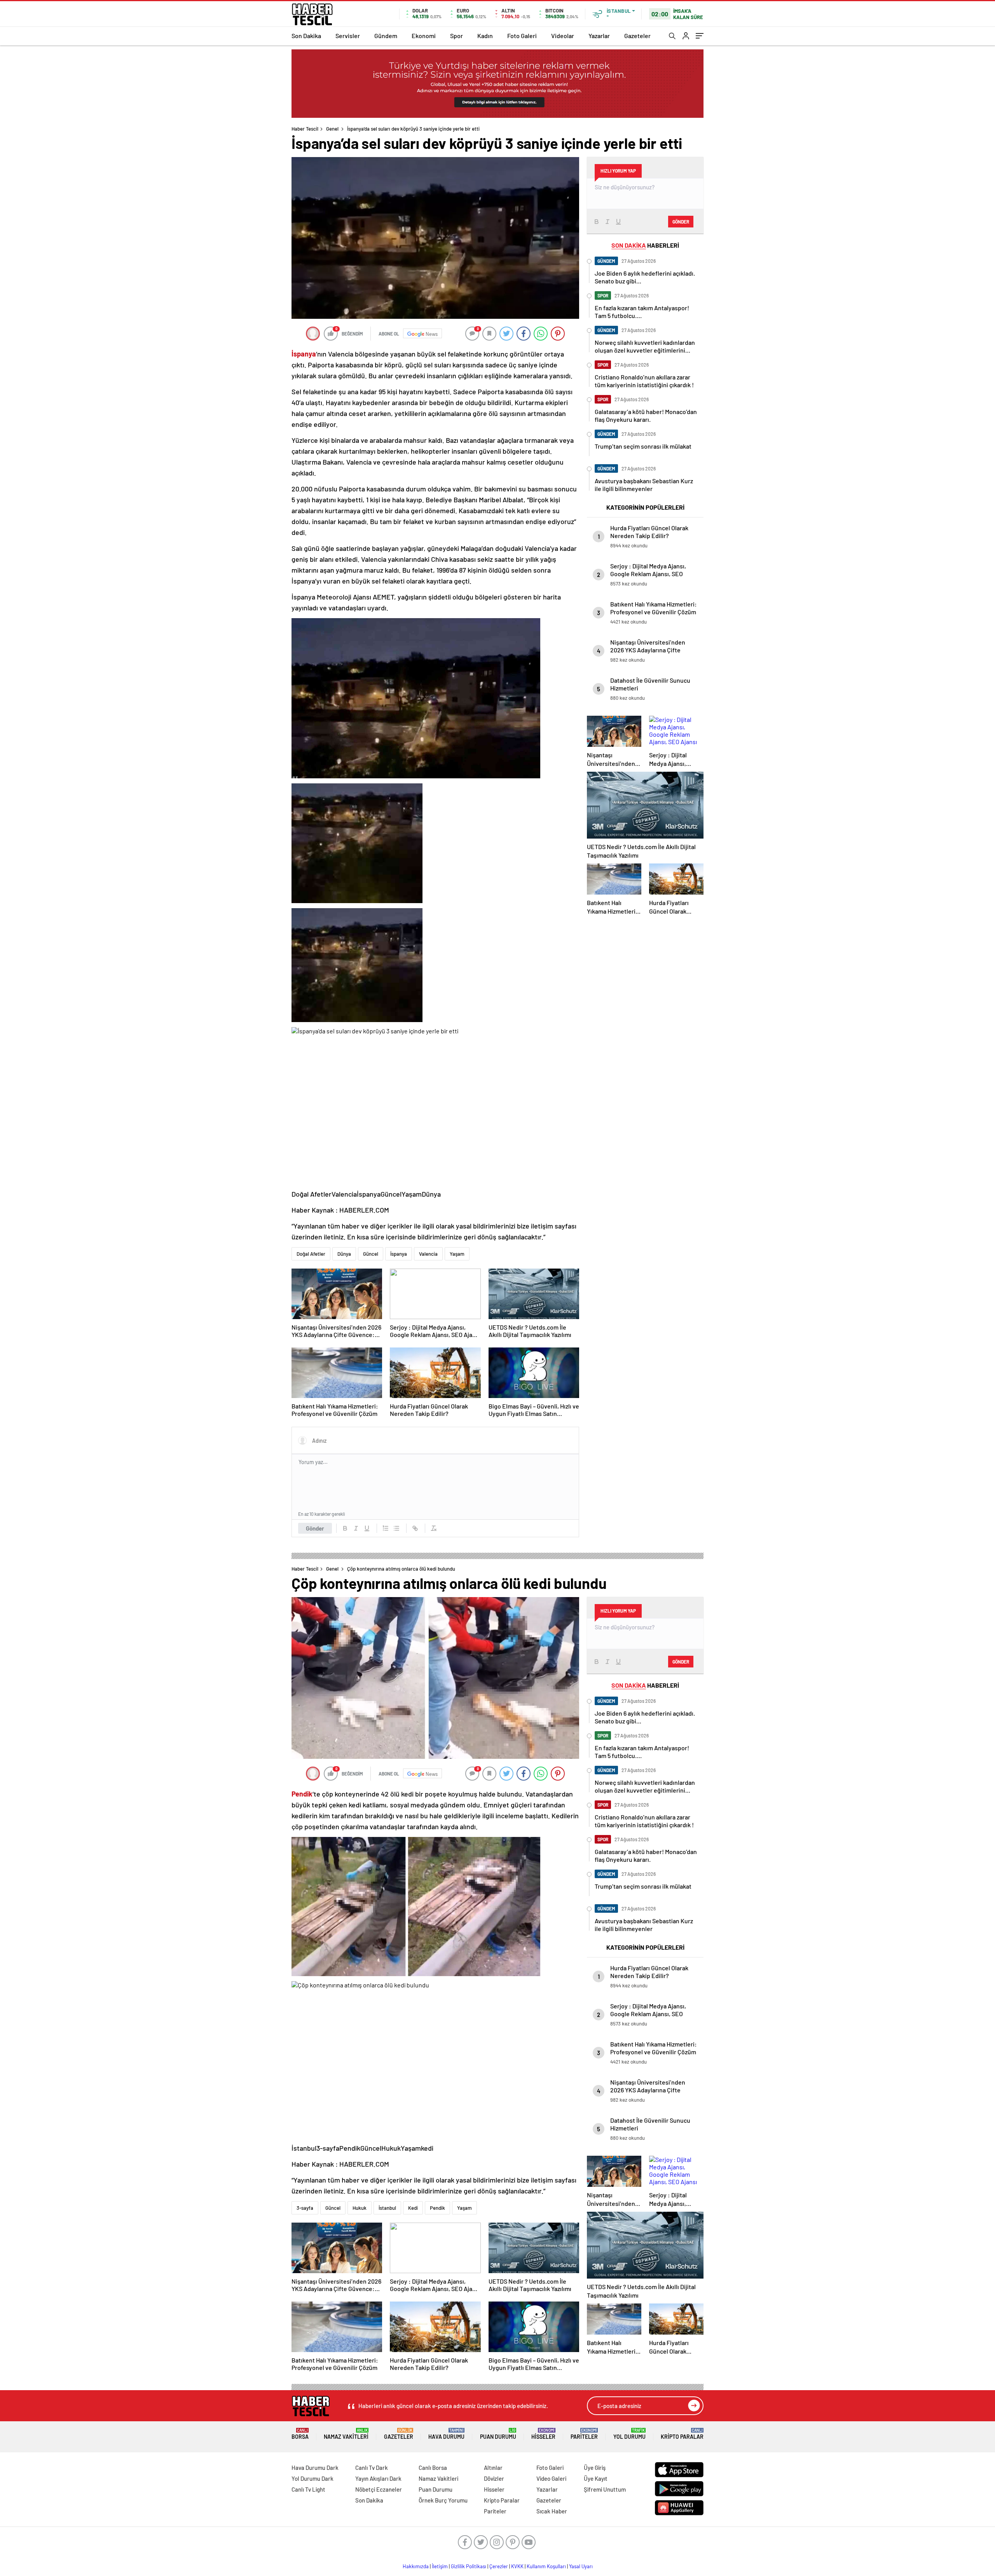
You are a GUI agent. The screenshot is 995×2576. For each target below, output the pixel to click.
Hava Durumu (446, 2434)
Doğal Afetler (311, 1254)
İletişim (440, 2566)
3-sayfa (305, 2208)
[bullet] (396, 1528)
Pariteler (584, 2434)
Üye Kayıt (596, 2478)
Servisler (348, 36)
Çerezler (499, 2566)
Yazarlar (599, 36)
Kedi (413, 2208)
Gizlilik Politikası (469, 2566)
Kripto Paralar (682, 2434)
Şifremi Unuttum (605, 2489)
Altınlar (493, 2468)
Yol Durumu (629, 2434)
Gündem (386, 36)
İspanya (399, 1254)
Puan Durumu (498, 2434)
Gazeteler (637, 36)
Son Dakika (306, 36)
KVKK (517, 2566)
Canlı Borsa (433, 2468)
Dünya (344, 1254)
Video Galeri (551, 2478)
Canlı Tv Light (308, 2489)
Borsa (300, 2434)
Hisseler (543, 2434)
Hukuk (360, 2208)
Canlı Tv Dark (372, 2468)
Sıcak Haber (552, 2511)
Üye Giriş (595, 2468)
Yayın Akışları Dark (378, 2478)
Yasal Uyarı (581, 2566)
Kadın (485, 36)
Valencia (428, 1254)
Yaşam (457, 1254)
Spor (456, 36)
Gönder (315, 1528)
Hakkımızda (416, 2566)
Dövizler (494, 2478)
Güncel (371, 1254)
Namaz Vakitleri (346, 2434)
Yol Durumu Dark (312, 2478)
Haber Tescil (305, 129)
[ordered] (386, 1528)
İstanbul (387, 2208)
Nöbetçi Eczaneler (379, 2489)
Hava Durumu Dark (315, 2468)
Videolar (563, 36)
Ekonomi (424, 36)
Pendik (437, 2208)
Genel (332, 129)
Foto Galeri (522, 36)
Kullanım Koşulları (546, 2566)
